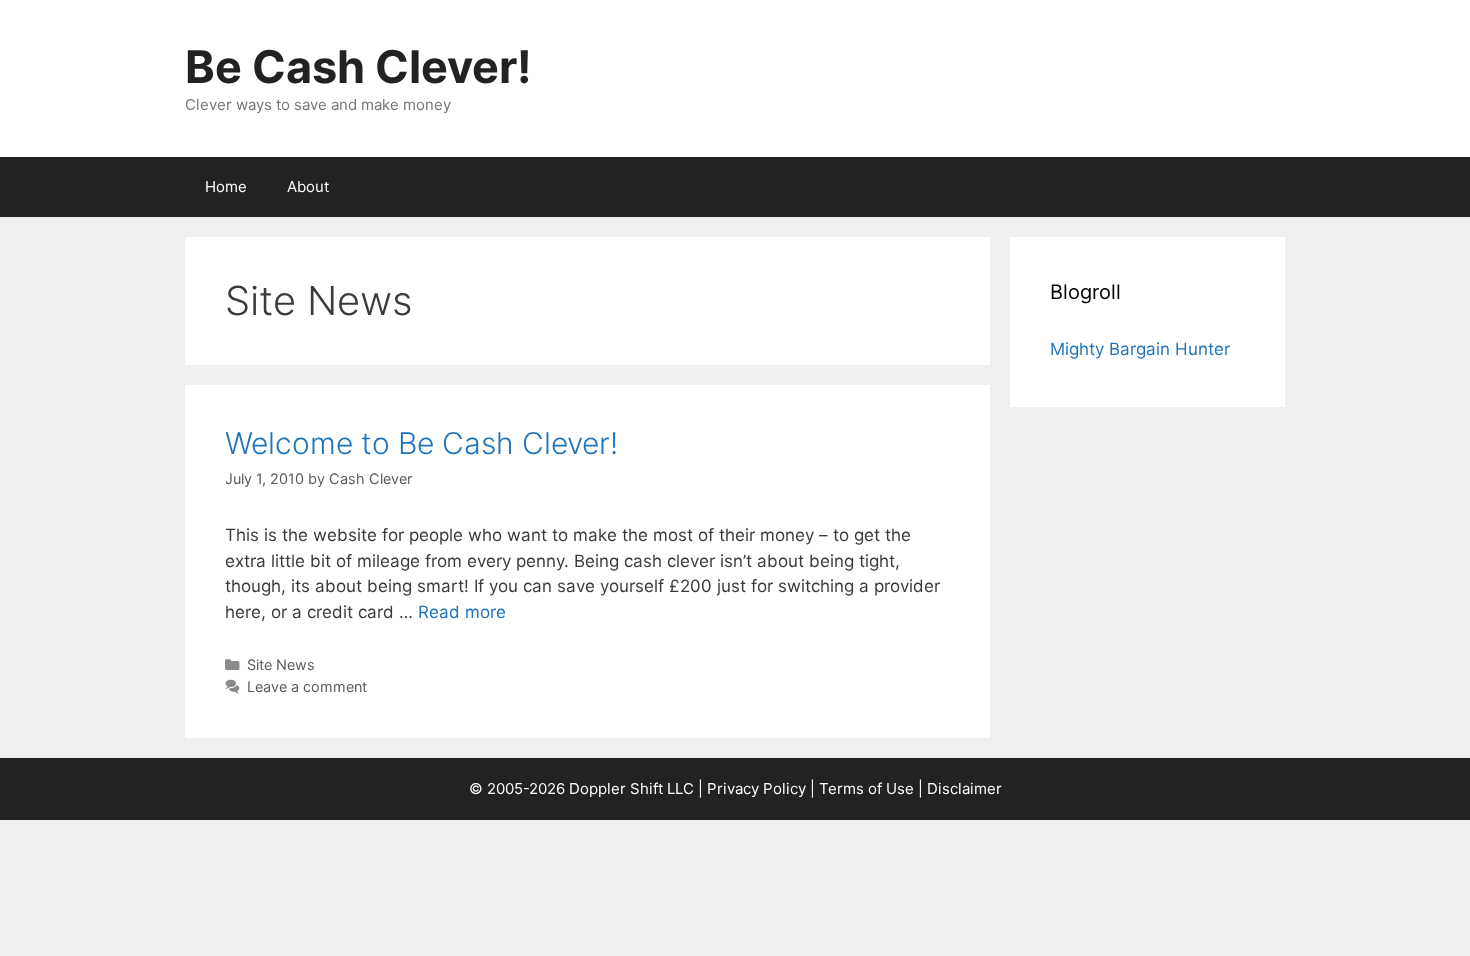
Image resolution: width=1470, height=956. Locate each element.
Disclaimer (964, 788)
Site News (281, 664)
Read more (462, 612)
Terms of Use (866, 788)
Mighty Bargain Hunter (1140, 349)
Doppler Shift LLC (631, 788)
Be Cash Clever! (358, 66)
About (308, 186)
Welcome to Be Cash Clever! (421, 443)
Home (226, 186)
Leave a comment (307, 686)
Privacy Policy (756, 788)
